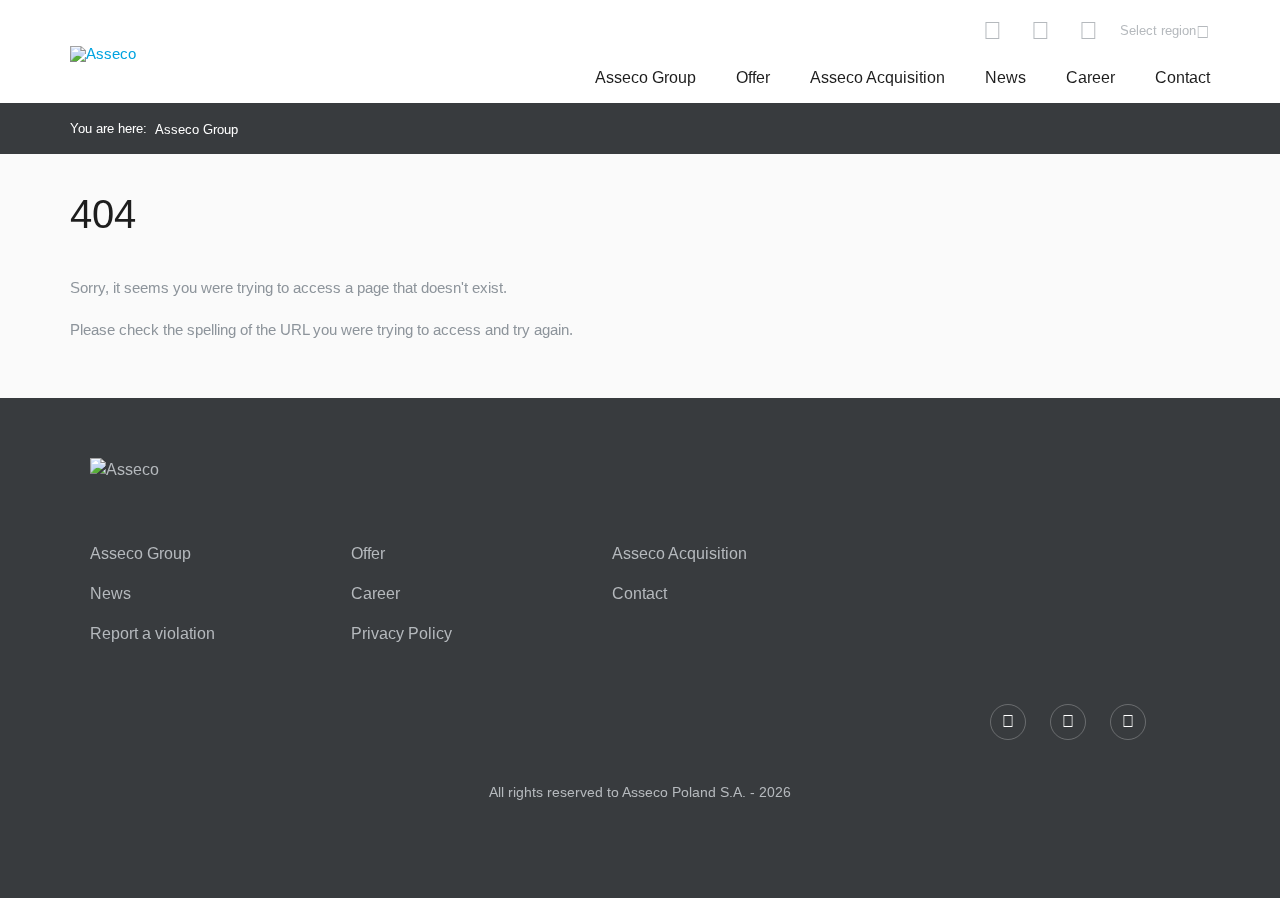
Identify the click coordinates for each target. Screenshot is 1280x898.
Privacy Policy (401, 634)
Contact (1182, 77)
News (1005, 77)
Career (1090, 77)
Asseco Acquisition (877, 77)
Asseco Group (645, 77)
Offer (753, 77)
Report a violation (152, 634)
